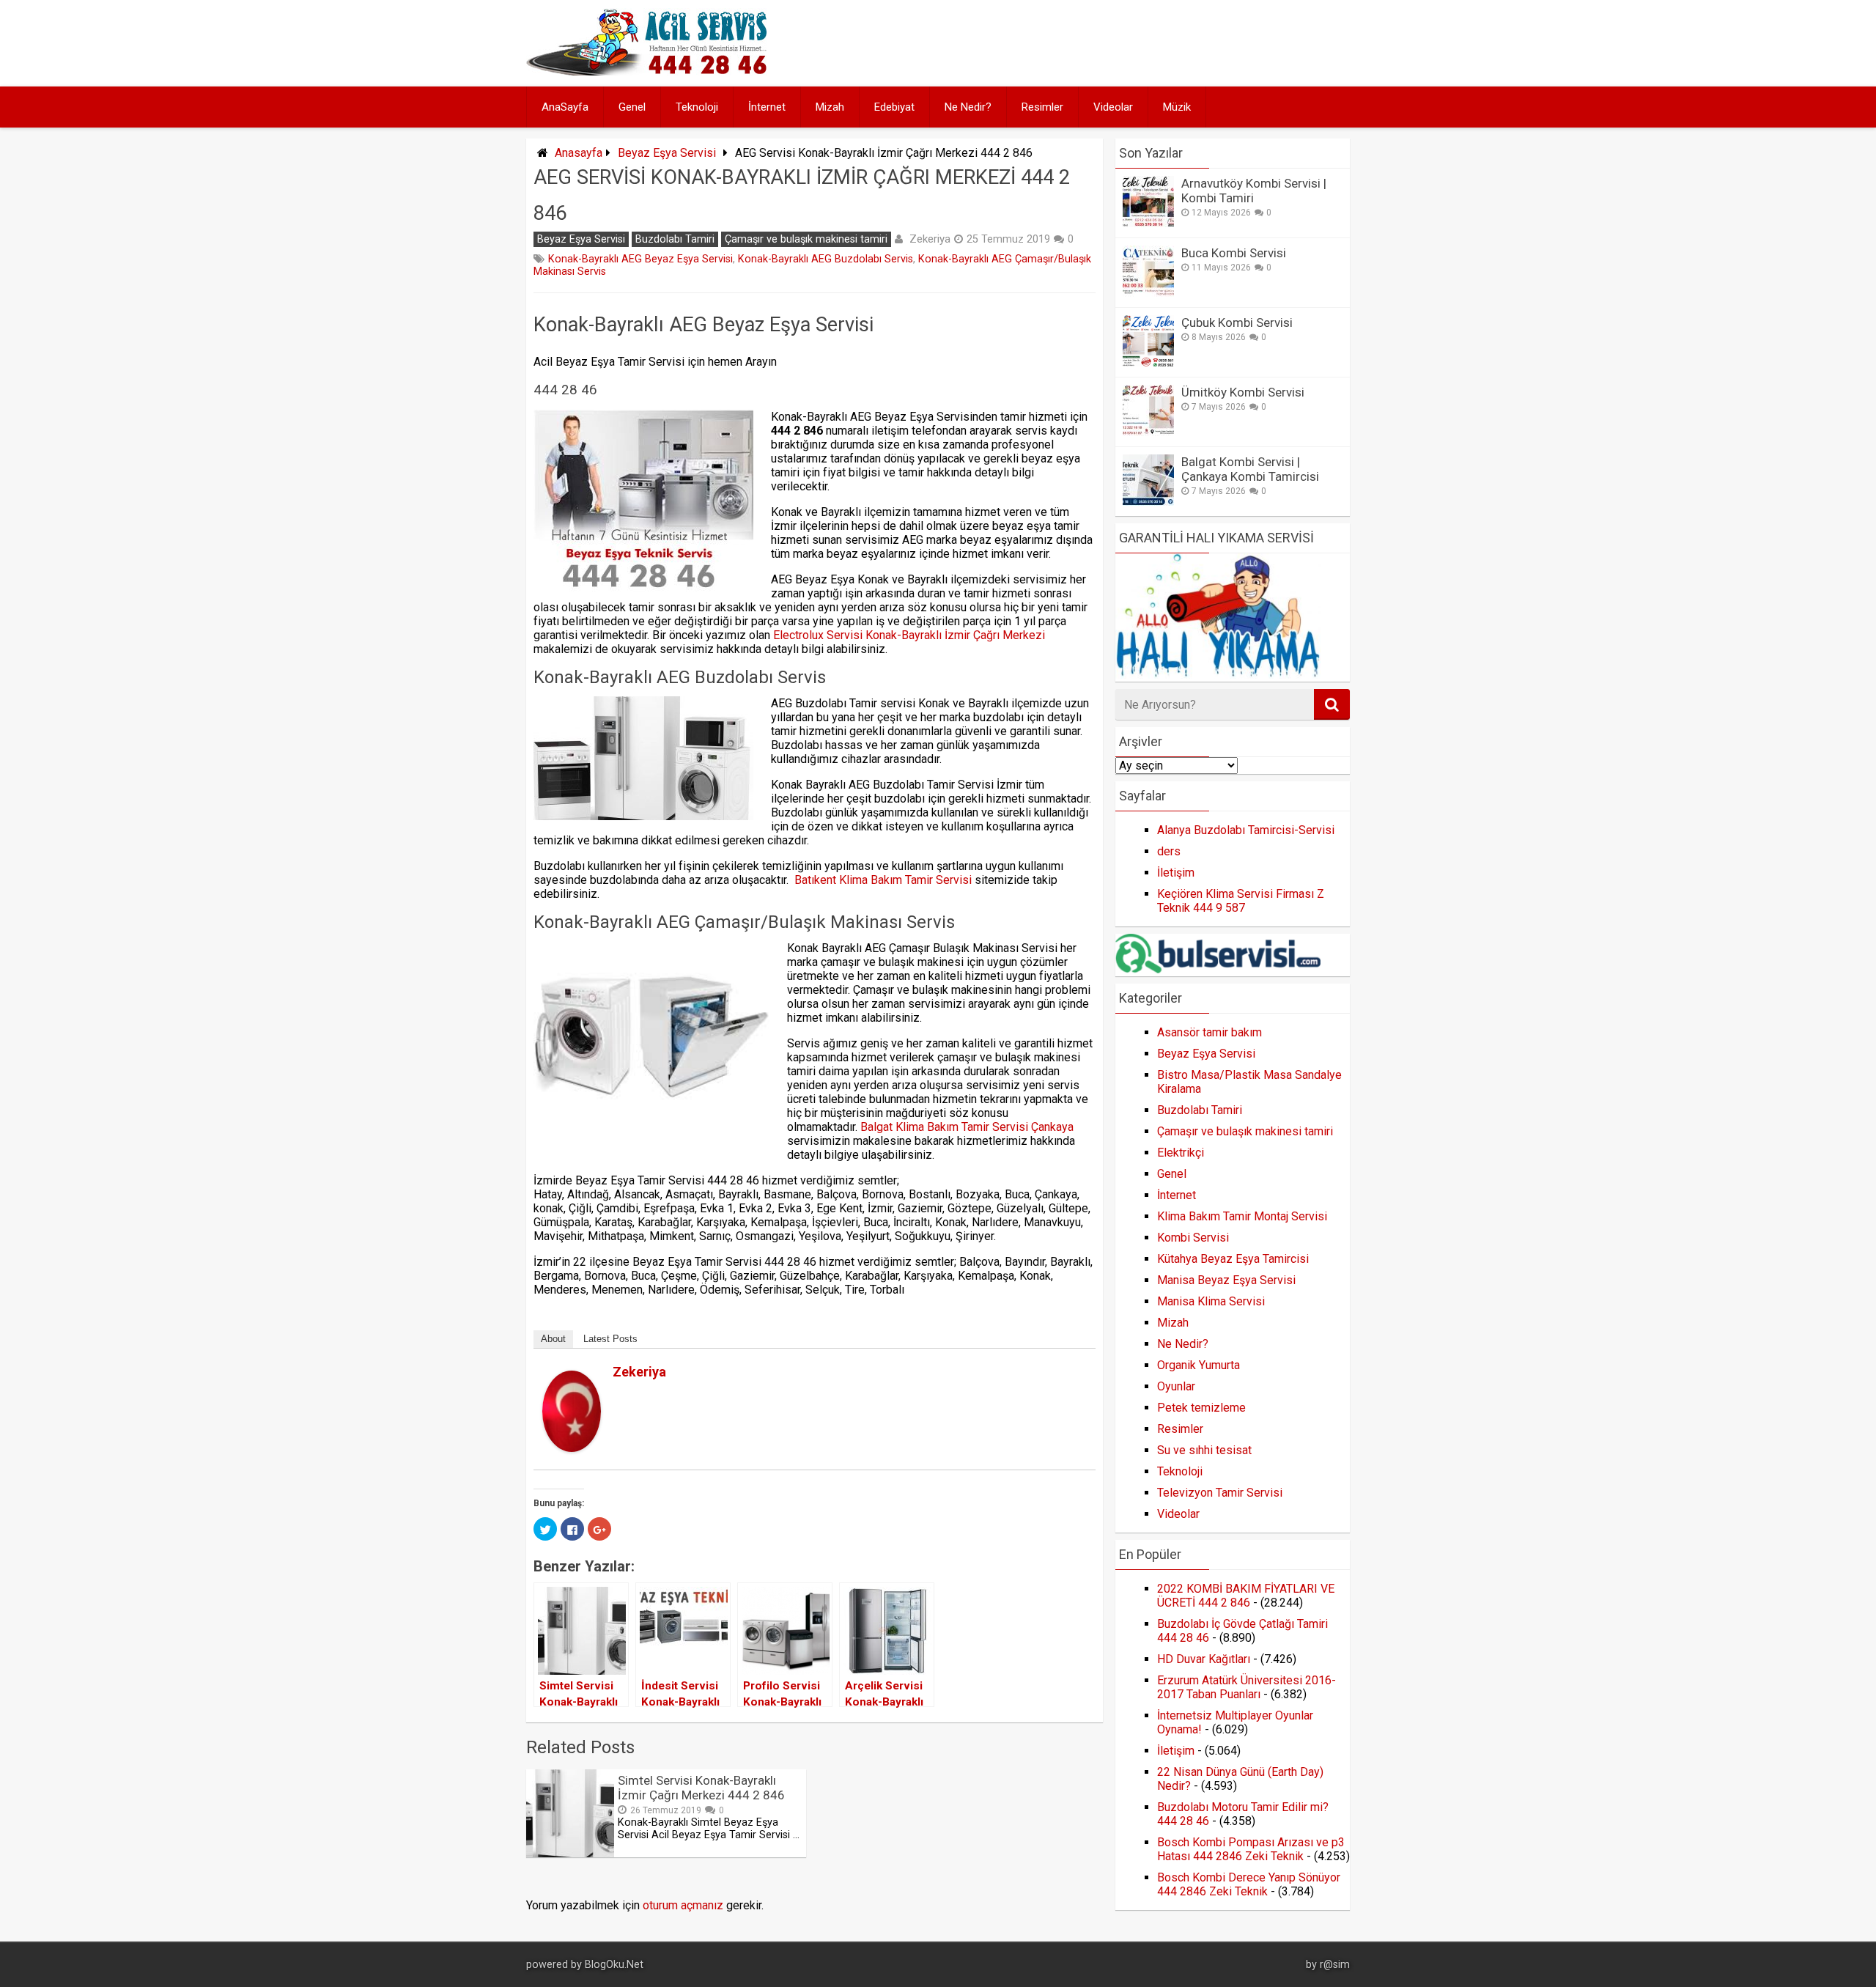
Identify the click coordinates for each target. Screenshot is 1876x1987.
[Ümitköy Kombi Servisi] (1148, 432)
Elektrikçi (1181, 1153)
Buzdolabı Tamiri (675, 239)
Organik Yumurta (1199, 1365)
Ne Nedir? (968, 107)
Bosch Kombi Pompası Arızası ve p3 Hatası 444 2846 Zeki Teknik (1251, 1849)
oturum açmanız (683, 1905)
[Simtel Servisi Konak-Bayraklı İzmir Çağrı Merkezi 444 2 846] (570, 1853)
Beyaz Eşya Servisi (667, 153)
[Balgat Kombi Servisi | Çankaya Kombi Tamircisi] (1148, 502)
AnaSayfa (565, 107)
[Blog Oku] (650, 71)
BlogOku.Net (614, 1965)
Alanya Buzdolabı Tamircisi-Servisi (1246, 830)
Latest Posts (610, 1339)
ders (1169, 851)
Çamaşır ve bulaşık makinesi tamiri (806, 239)
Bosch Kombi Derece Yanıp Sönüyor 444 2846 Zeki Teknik (1249, 1884)
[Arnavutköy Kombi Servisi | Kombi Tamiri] (1148, 223)
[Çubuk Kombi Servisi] (1148, 362)
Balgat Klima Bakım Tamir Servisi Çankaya (967, 1127)
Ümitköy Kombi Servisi (1243, 392)
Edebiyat (894, 107)
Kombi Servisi (1193, 1238)
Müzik (1177, 107)
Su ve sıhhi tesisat (1204, 1450)
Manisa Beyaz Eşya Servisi (1226, 1280)
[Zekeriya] (572, 1448)
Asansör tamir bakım (1210, 1032)
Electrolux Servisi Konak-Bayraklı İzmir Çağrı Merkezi (908, 635)
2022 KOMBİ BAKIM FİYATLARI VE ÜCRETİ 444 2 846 (1246, 1596)
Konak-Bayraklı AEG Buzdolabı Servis (826, 259)
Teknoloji (697, 107)
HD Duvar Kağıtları (1204, 1659)
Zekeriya (930, 239)
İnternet (767, 107)
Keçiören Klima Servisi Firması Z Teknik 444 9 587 (1241, 901)
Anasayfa (579, 153)
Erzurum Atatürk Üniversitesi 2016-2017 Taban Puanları (1247, 1687)
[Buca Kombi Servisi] (1148, 293)
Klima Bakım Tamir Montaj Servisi (1242, 1216)
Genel (632, 107)
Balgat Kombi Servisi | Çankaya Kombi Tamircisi (1250, 469)
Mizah (830, 107)
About (553, 1339)
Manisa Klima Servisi (1211, 1301)
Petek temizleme (1201, 1408)
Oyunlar (1176, 1386)
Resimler (1042, 107)
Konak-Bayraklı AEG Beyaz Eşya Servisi (640, 259)
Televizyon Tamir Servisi (1220, 1493)
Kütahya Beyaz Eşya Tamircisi (1233, 1259)
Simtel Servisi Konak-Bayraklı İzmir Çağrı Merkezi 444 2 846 (701, 1788)
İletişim (1176, 873)
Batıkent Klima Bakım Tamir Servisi (883, 880)
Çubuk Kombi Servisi (1237, 322)
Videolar (1113, 107)
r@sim (1335, 1965)
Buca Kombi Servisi (1234, 253)
